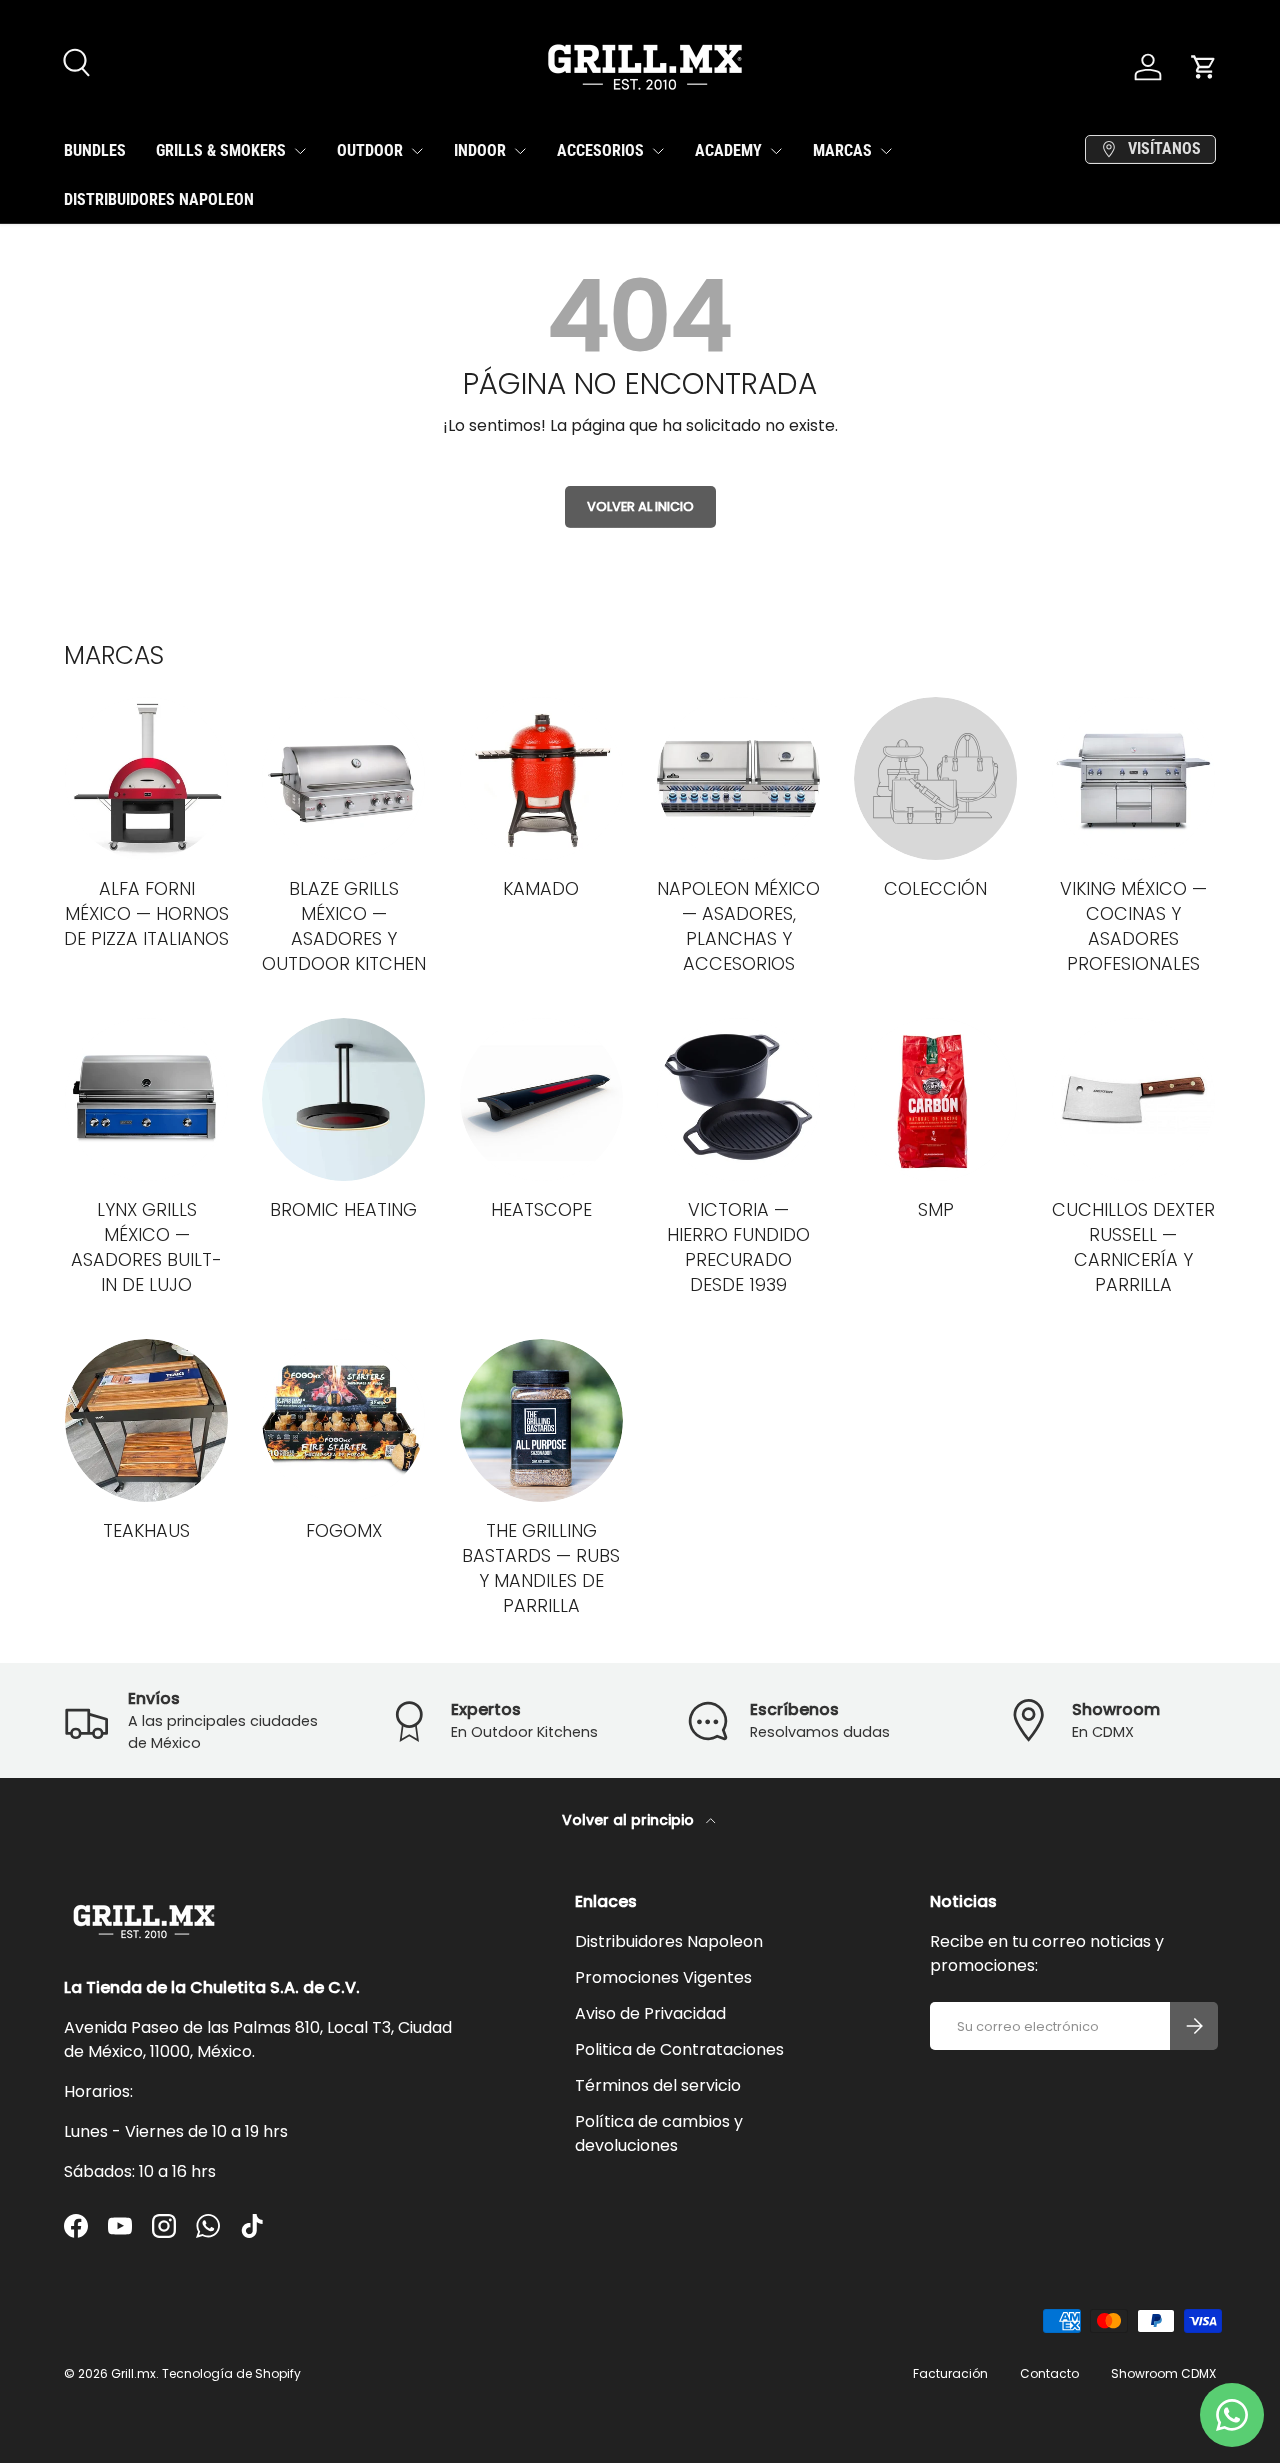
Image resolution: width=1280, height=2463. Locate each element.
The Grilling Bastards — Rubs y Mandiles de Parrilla (541, 1568)
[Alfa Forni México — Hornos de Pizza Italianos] (146, 778)
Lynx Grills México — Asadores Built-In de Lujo (146, 1247)
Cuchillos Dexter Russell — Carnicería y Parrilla (1133, 1247)
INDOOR (480, 150)
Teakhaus (146, 1530)
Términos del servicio (658, 2085)
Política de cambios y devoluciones (659, 2133)
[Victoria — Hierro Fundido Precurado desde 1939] (738, 1099)
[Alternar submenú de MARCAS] (886, 151)
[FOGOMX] (343, 1420)
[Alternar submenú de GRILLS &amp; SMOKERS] (300, 151)
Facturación (950, 2373)
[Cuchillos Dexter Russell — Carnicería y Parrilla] (1133, 1099)
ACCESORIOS (600, 150)
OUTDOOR (370, 150)
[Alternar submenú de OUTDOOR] (417, 151)
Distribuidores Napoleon (669, 1941)
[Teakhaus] (146, 1420)
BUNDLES (95, 150)
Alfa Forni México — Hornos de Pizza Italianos (146, 913)
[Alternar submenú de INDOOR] (520, 151)
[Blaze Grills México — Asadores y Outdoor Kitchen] (343, 778)
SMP (936, 1209)
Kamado (541, 888)
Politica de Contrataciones (679, 2049)
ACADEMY (728, 150)
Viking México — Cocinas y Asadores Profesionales (1133, 926)
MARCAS (842, 150)
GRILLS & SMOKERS (221, 150)
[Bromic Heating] (343, 1099)
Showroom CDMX (1163, 2373)
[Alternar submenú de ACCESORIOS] (658, 151)
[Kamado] (541, 778)
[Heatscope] (541, 1099)
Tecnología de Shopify (231, 2373)
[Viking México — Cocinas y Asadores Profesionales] (1133, 778)
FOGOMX (344, 1530)
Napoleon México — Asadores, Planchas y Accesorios (738, 926)
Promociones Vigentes (663, 1977)
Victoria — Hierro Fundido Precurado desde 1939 (738, 1247)
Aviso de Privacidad (650, 2013)
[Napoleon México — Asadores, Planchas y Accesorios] (738, 778)
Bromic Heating (343, 1209)
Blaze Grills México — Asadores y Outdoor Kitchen (344, 926)
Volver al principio (630, 1820)
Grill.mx (133, 2373)
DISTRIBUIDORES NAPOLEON (159, 199)
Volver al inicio (640, 506)
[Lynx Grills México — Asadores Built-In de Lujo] (146, 1099)
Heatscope (541, 1209)
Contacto (1049, 2373)
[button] (1204, 67)
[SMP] (935, 1099)
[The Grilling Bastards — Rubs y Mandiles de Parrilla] (541, 1420)
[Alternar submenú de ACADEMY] (776, 151)
